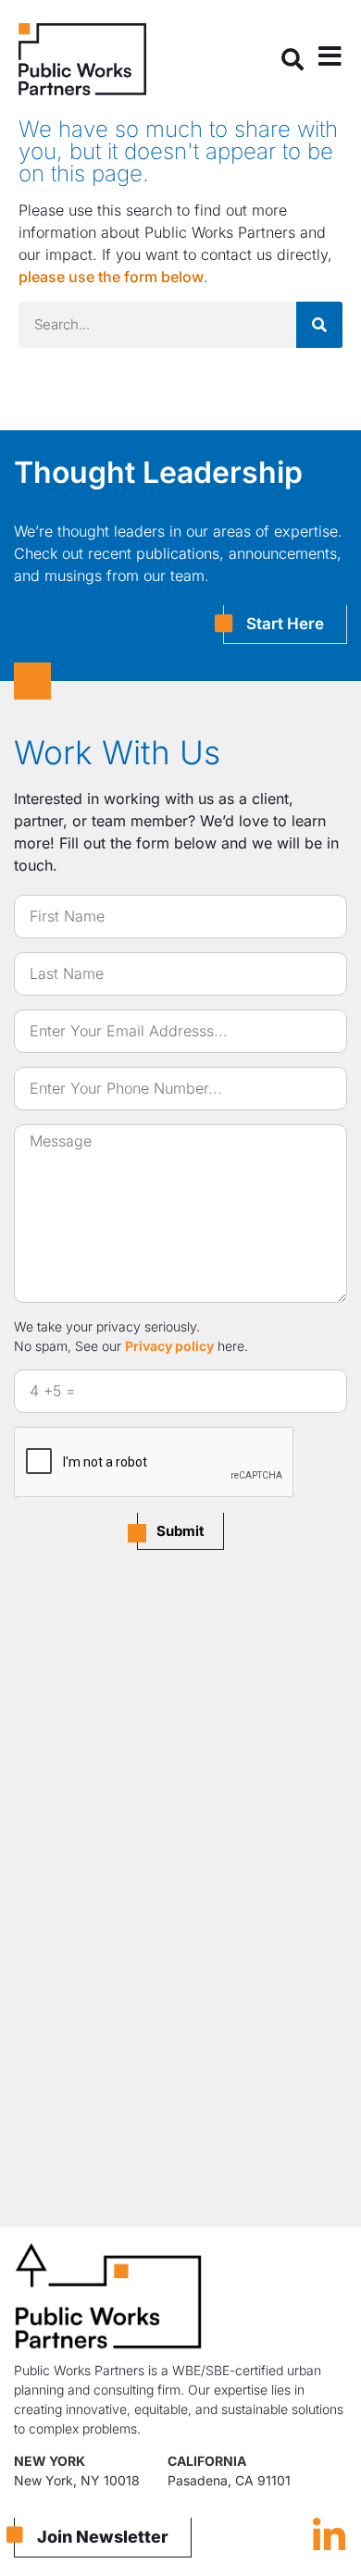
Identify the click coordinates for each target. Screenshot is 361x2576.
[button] (293, 59)
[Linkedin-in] (329, 2536)
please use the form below (111, 277)
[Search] (319, 325)
